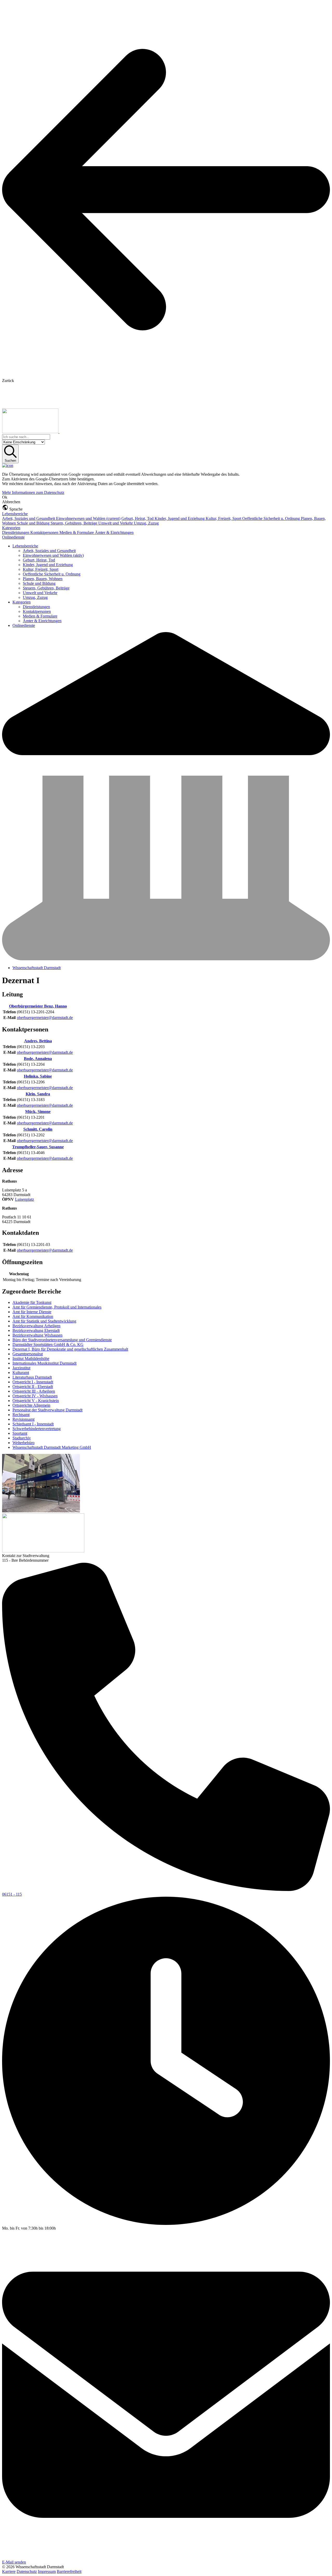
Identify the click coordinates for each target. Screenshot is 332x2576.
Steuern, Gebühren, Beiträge (74, 523)
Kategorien (11, 528)
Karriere (9, 2571)
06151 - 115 (12, 1894)
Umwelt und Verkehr (116, 523)
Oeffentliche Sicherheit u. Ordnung (272, 518)
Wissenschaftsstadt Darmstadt (37, 968)
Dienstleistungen (16, 532)
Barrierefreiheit (69, 2571)
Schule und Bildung (34, 523)
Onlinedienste (13, 537)
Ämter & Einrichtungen (114, 532)
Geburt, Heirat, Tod (138, 518)
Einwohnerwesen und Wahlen (88, 518)
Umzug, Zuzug (146, 523)
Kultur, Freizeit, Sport (224, 518)
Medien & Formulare (77, 532)
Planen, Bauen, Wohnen (43, 579)
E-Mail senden (14, 2562)
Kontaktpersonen (45, 532)
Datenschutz (27, 2571)
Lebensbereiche (15, 514)
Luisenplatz (25, 1199)
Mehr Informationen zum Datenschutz (33, 492)
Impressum (47, 2571)
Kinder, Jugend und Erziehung (180, 518)
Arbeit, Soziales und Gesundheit (29, 518)
